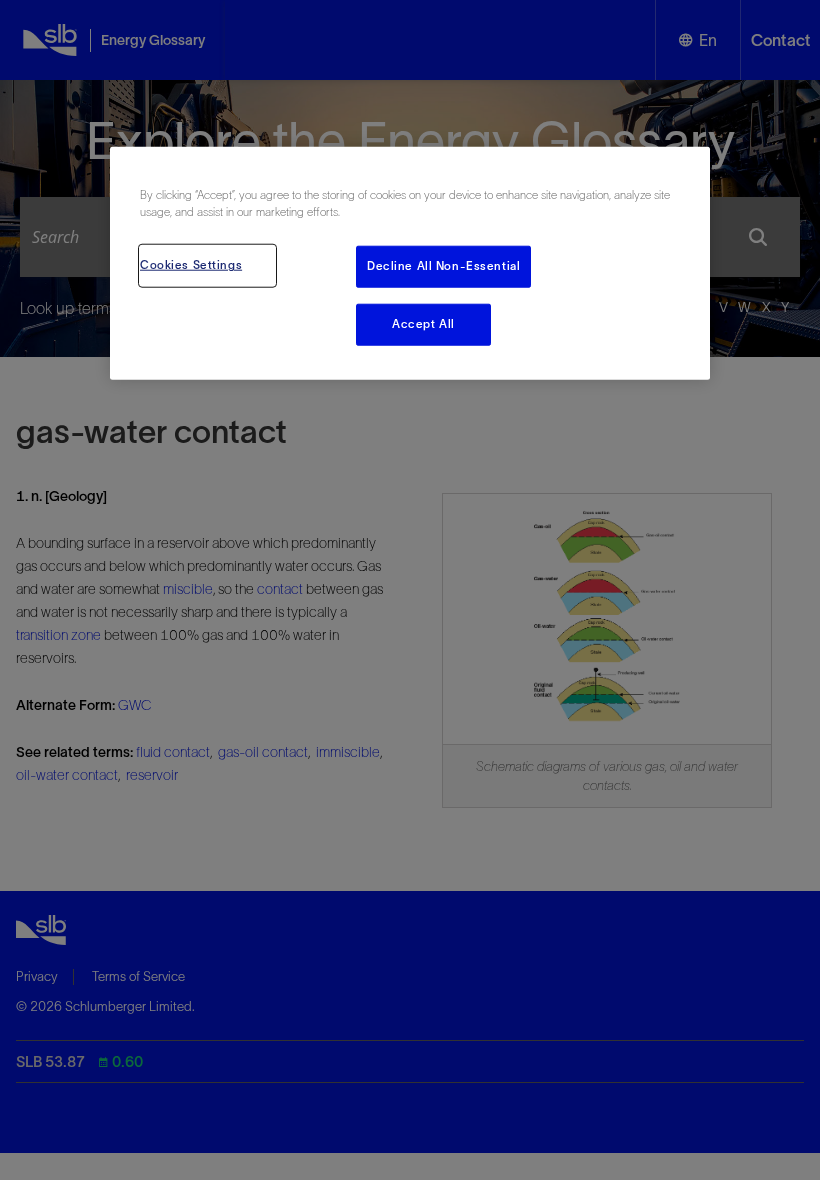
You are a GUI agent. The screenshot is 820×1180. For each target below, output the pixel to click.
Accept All (423, 324)
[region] (410, 263)
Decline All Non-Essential (443, 266)
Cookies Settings (191, 265)
